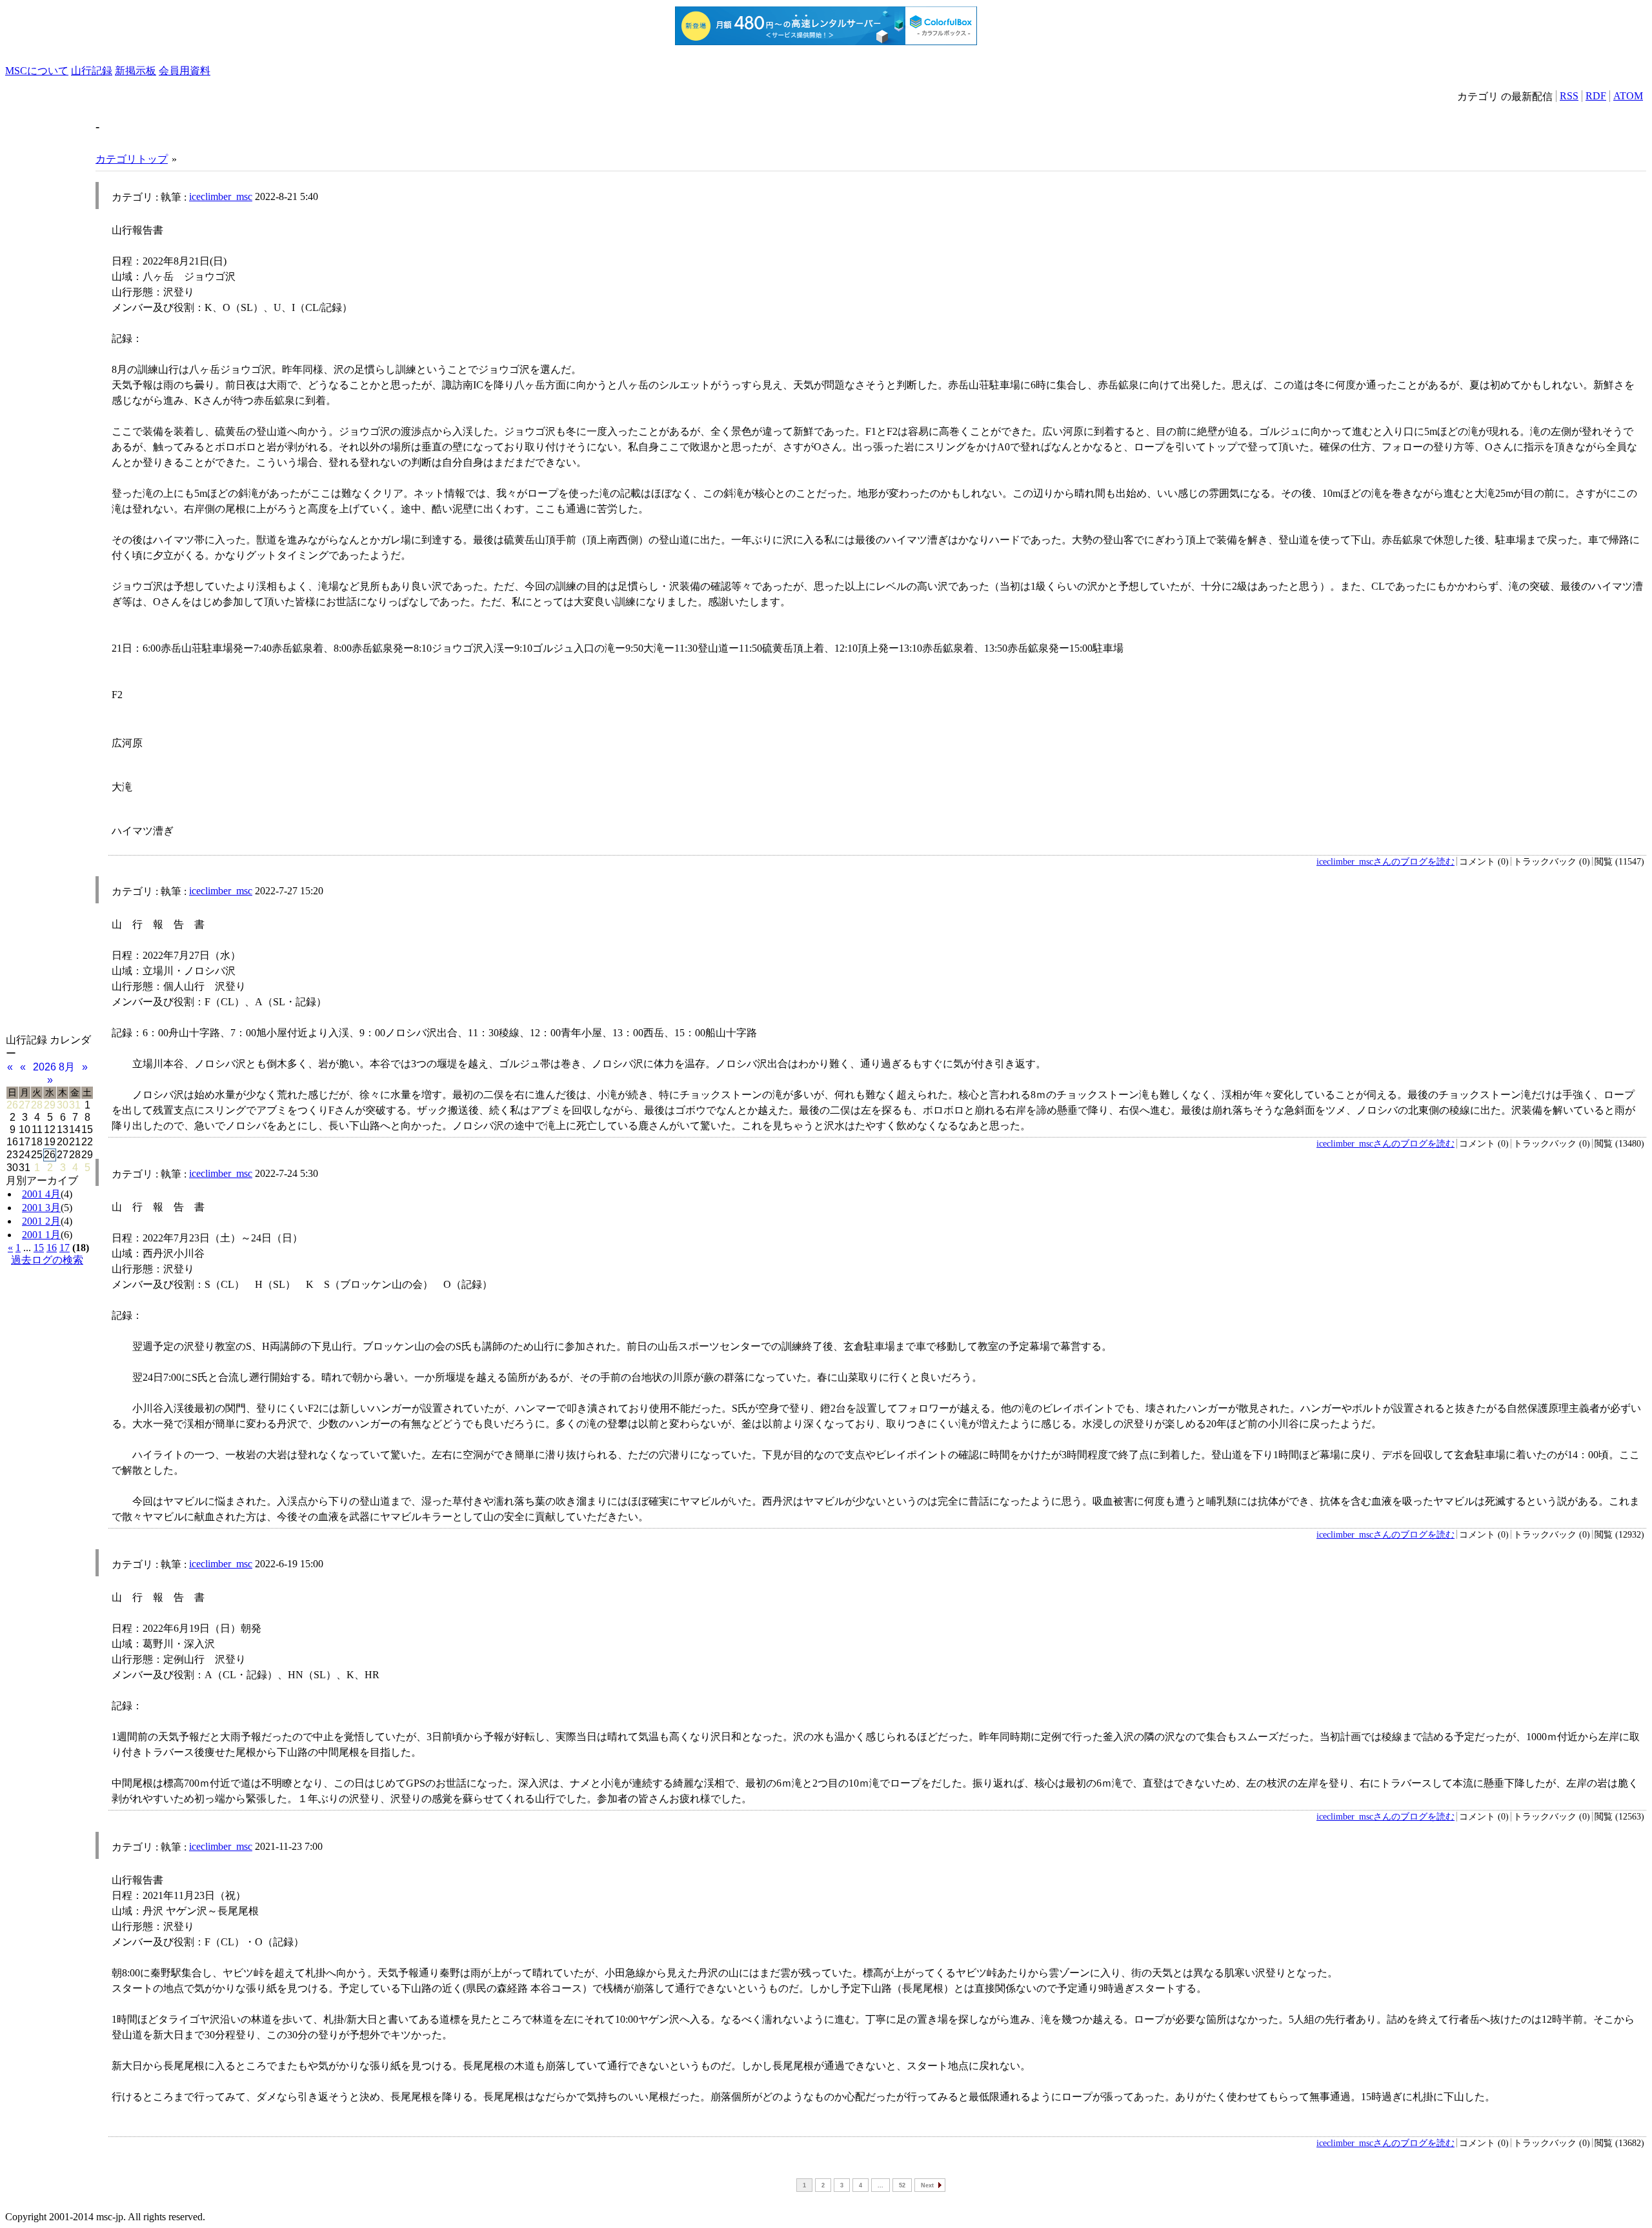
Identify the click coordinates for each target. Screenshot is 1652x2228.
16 (52, 1248)
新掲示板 (136, 71)
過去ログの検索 (47, 1260)
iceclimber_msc (221, 196)
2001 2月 (41, 1221)
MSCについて (37, 71)
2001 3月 (41, 1208)
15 (39, 1248)
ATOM (1628, 96)
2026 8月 (54, 1067)
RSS (1569, 96)
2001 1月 (41, 1235)
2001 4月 (41, 1194)
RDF (1596, 96)
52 (902, 2185)
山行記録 (92, 71)
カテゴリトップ (132, 159)
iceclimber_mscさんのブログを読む (1385, 861)
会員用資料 (185, 71)
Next (927, 2185)
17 (65, 1248)
